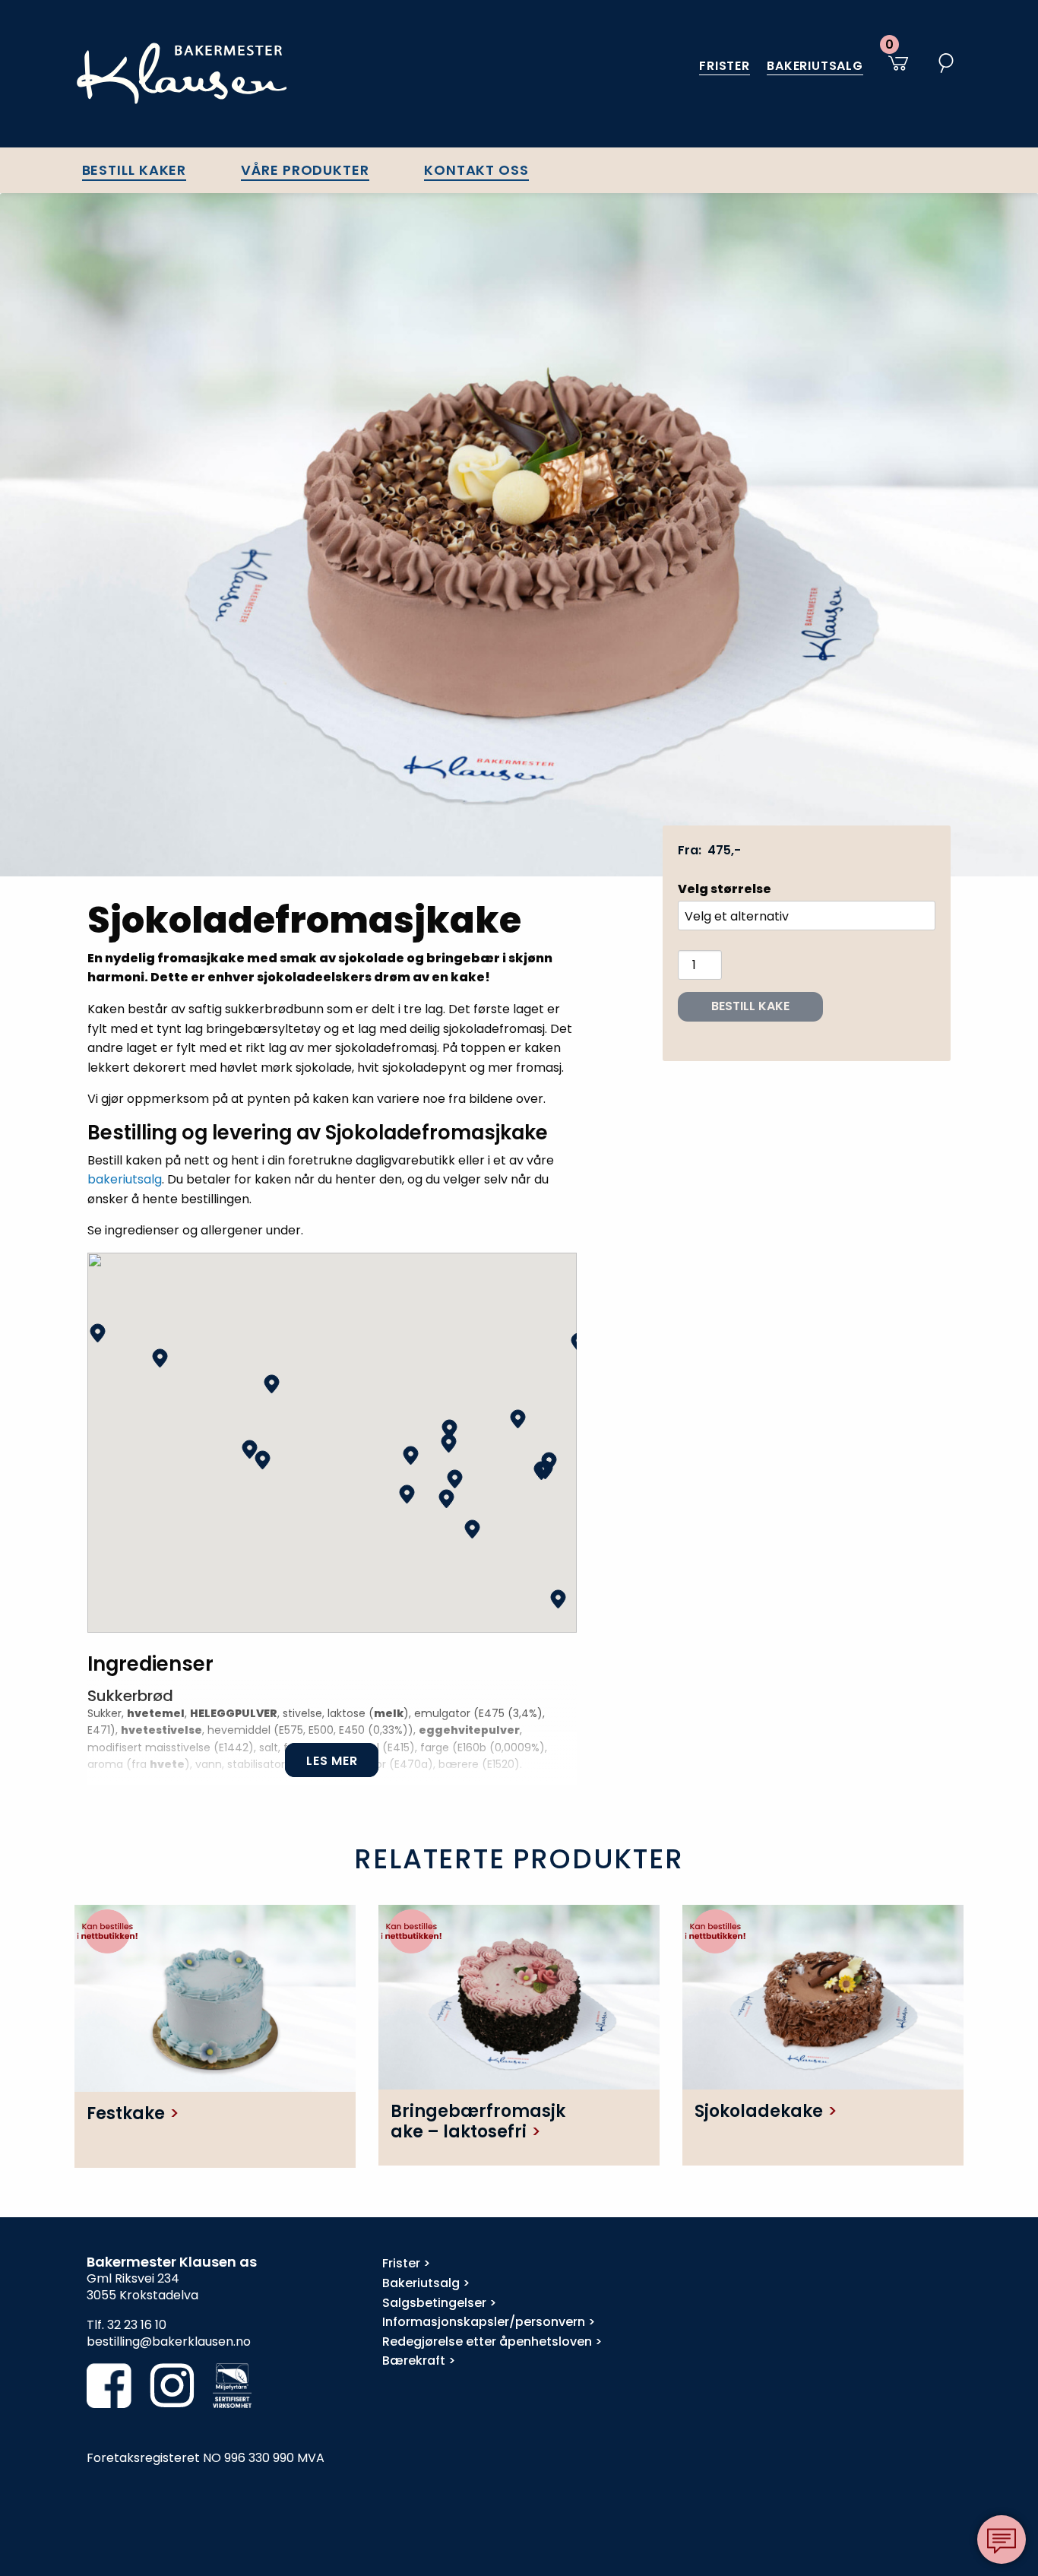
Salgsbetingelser (434, 2303)
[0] (895, 71)
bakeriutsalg (125, 1179)
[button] (98, 1333)
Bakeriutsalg (815, 66)
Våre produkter (305, 170)
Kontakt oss (476, 170)
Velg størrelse (725, 889)
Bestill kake (750, 1006)
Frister (725, 66)
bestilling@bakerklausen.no (169, 2342)
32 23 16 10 (137, 2325)
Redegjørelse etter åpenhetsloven (487, 2342)
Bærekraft (414, 2361)
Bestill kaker (134, 170)
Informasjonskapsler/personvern (484, 2322)
